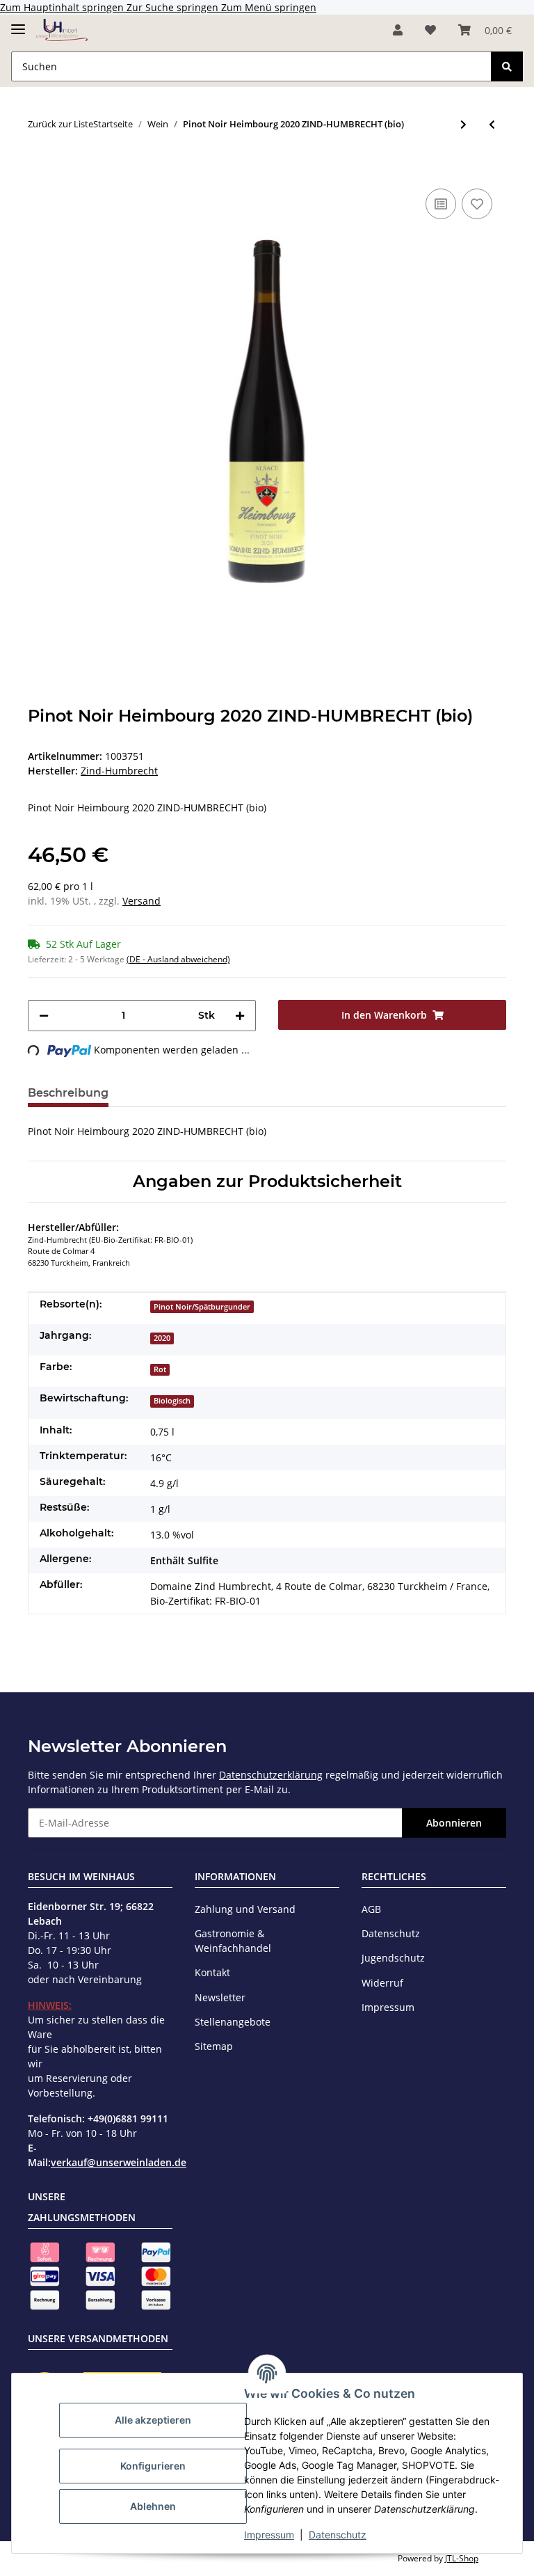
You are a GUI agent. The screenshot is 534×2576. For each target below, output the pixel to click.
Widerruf (382, 1983)
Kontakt (212, 1972)
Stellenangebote (233, 2022)
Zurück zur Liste (60, 124)
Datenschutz (338, 2535)
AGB (371, 1909)
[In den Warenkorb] (39, 164)
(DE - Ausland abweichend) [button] (178, 959)
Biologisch (172, 1401)
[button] (398, 30)
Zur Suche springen (174, 7)
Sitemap (214, 2046)
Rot (160, 1369)
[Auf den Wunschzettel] (477, 204)
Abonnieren (454, 1823)
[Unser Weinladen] (62, 30)
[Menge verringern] (44, 1016)
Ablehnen (153, 2506)
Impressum (269, 2535)
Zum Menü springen (269, 7)
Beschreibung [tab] (68, 1093)
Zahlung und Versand (245, 1909)
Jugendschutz (393, 1958)
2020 (162, 1338)
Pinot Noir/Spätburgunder (202, 1307)
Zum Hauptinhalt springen (63, 7)
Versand (141, 901)
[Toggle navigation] (18, 23)
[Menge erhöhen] (240, 1016)
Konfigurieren (153, 2466)
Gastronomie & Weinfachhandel (233, 1941)
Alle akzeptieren (153, 2420)
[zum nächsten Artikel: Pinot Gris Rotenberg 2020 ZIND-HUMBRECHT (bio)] (463, 124)
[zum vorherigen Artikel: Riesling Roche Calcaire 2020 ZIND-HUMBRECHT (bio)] (492, 124)
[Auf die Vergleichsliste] (441, 204)
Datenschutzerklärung (271, 1775)
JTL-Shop (462, 2558)
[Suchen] (507, 66)
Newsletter (220, 1997)
